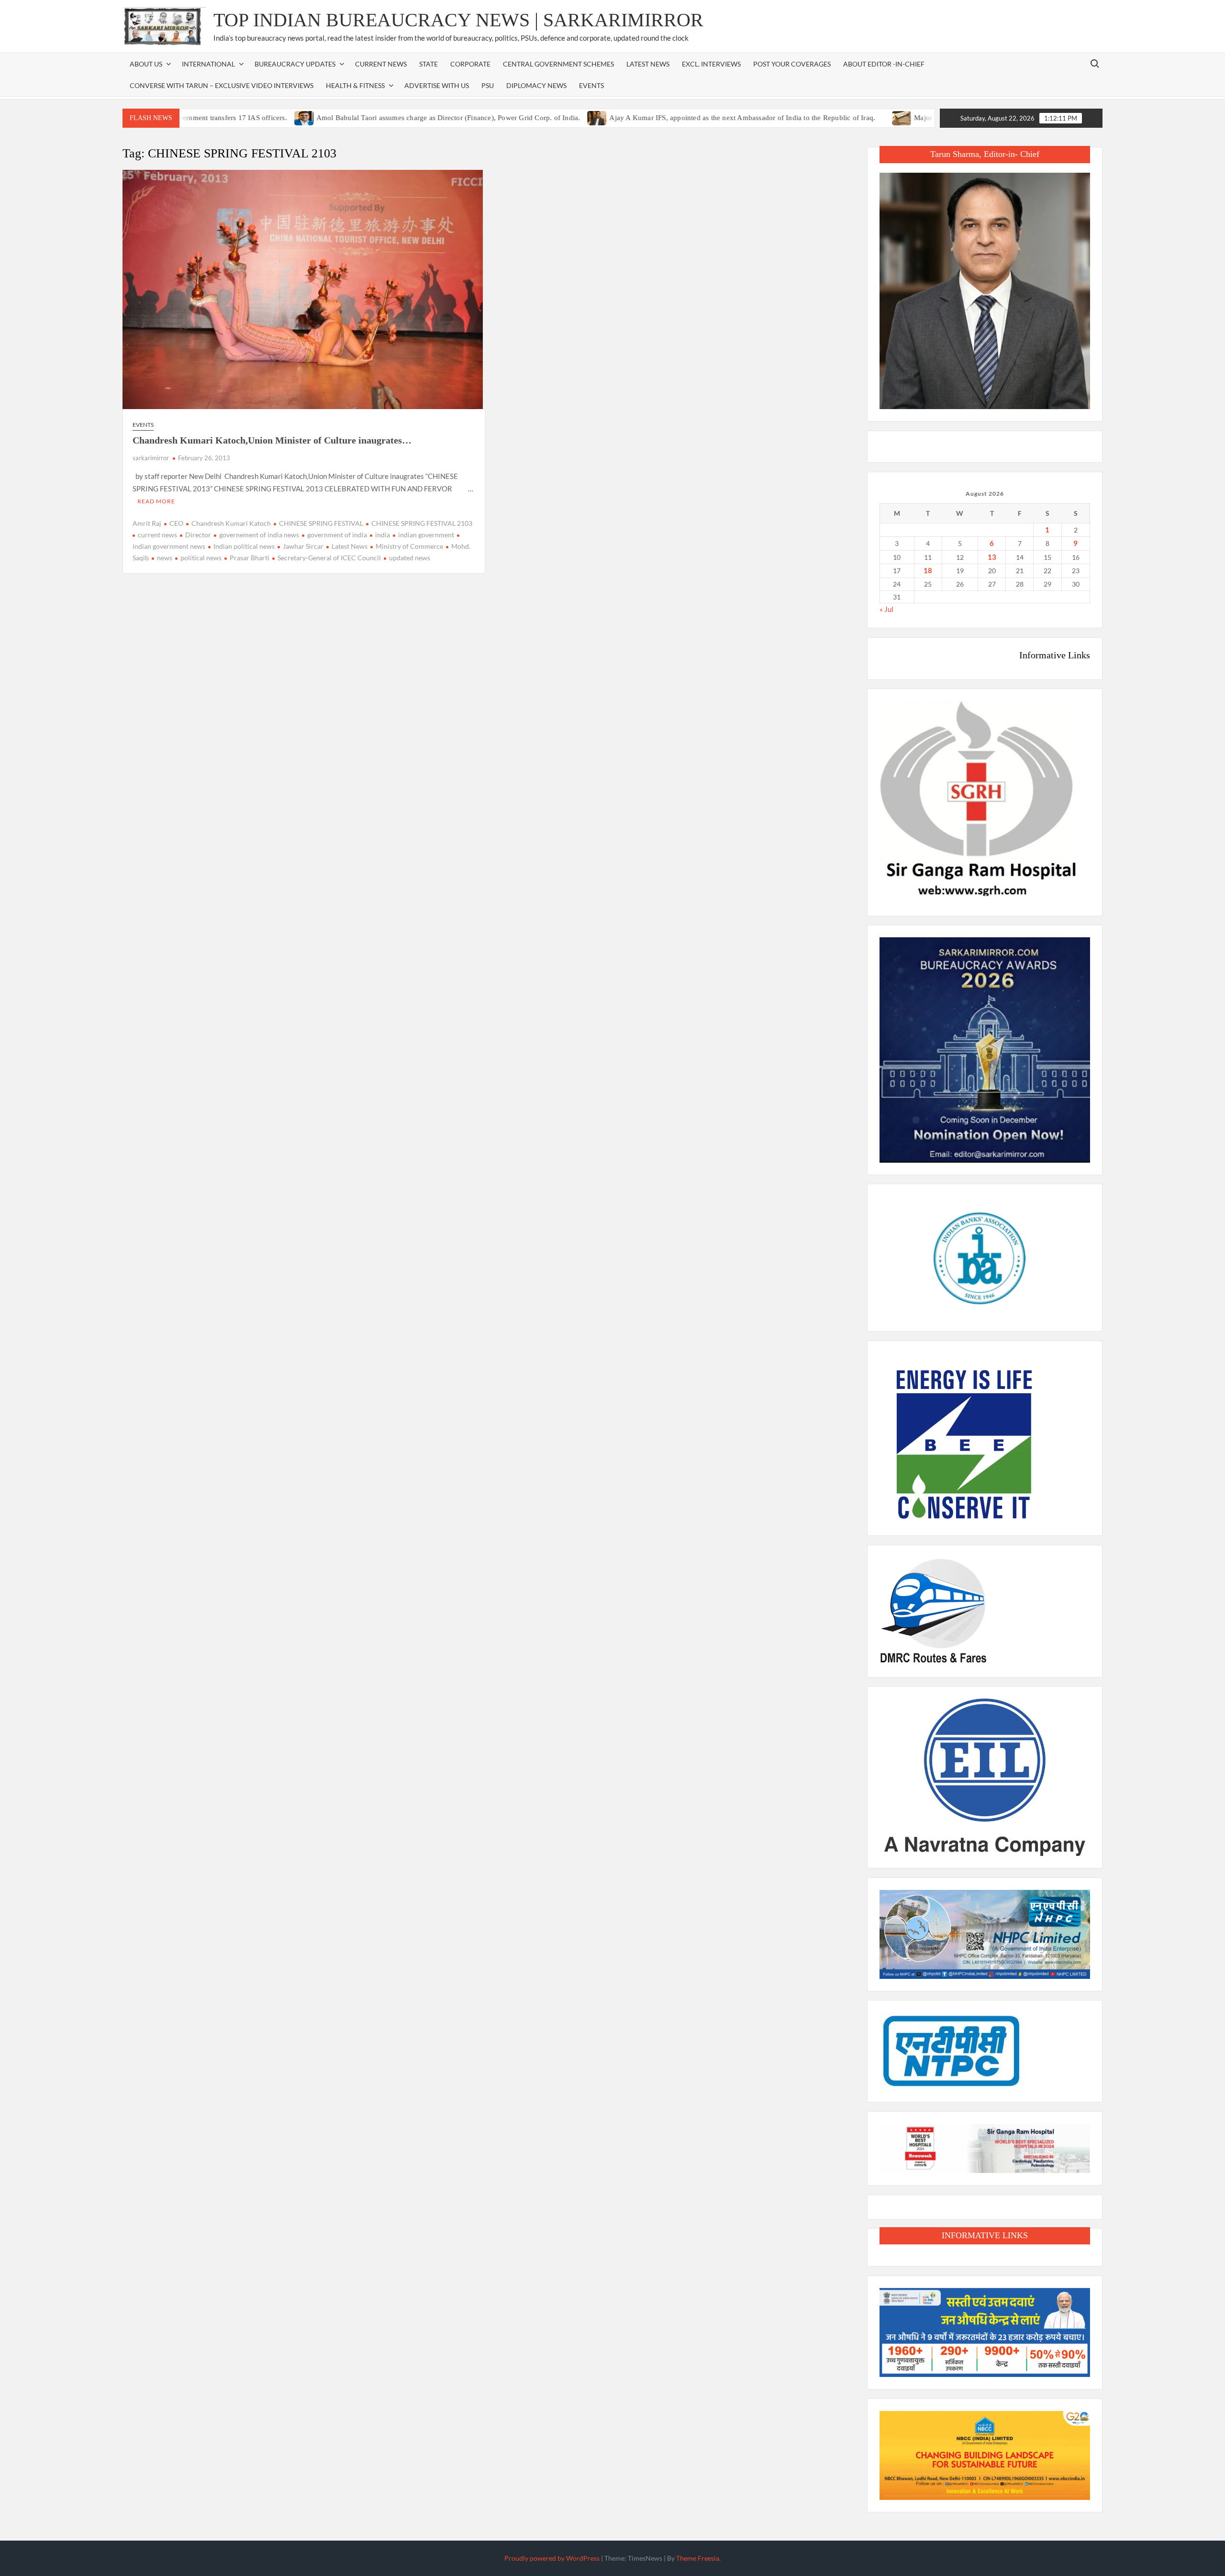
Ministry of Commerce (409, 546)
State (429, 64)
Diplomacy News (536, 85)
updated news (410, 558)
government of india (337, 535)
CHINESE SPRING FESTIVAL (321, 523)
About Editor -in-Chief (884, 64)
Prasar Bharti (250, 558)
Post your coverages (792, 64)
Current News (381, 64)
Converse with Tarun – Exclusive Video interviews (222, 85)
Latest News (648, 64)
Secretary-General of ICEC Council (329, 558)
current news (157, 535)
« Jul (886, 609)
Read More (156, 501)
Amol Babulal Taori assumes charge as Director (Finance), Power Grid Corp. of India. (374, 118)
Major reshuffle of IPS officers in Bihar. (900, 118)
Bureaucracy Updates (295, 64)
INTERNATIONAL (208, 64)
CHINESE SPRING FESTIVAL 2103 (422, 523)
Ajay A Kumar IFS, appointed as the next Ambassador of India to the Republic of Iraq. (668, 118)
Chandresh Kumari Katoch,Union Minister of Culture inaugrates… (272, 440)
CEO (176, 523)
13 (992, 557)
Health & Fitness (355, 85)
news (165, 558)
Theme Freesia (698, 2558)
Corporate (470, 64)
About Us (146, 64)
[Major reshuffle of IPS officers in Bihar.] (828, 117)
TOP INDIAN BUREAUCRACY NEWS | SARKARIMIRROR (458, 20)
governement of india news (259, 535)
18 (928, 570)
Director (198, 535)
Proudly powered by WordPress (552, 2558)
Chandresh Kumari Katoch (231, 523)
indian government (426, 535)
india (383, 535)
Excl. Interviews (711, 64)
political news (201, 558)
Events (591, 85)
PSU (488, 85)
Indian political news (244, 546)
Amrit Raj (147, 523)
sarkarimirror (151, 458)
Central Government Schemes (558, 64)
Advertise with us (437, 85)
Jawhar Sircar (303, 546)
